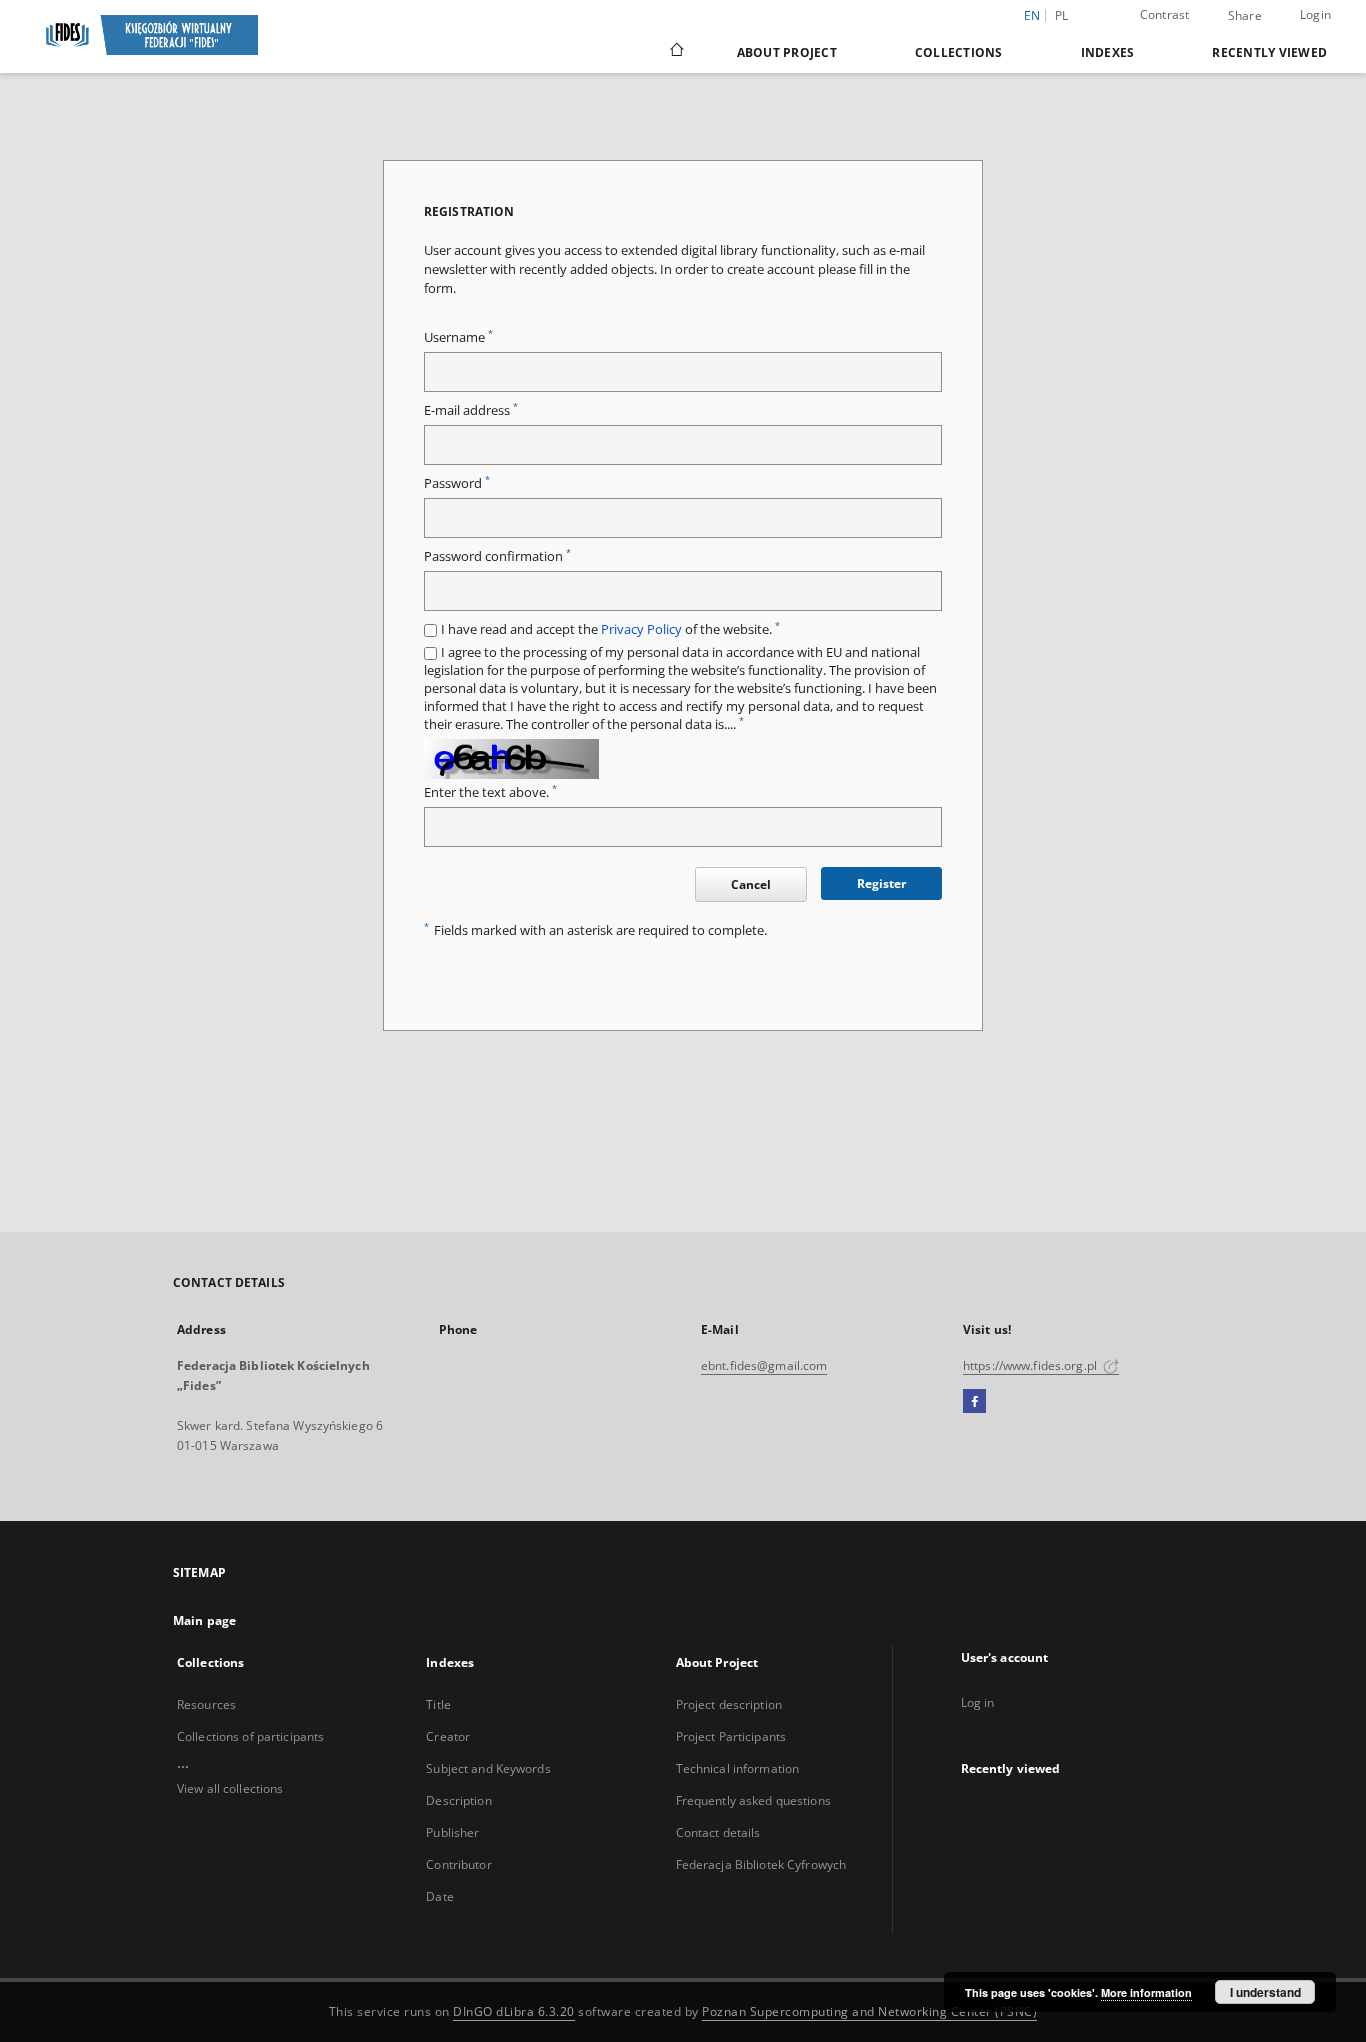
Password (457, 483)
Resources (206, 1704)
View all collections (230, 1788)
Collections (959, 52)
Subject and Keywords (488, 1768)
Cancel (751, 884)
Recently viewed (1269, 52)
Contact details (718, 1832)
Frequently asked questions (753, 1800)
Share (1245, 16)
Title (438, 1704)
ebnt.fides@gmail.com (764, 1365)
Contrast (1165, 14)
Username (458, 337)
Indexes (1108, 52)
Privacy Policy (641, 629)
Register (881, 883)
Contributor (458, 1864)
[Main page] (675, 52)
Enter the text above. (490, 792)
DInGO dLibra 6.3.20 (514, 2011)
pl (1062, 15)
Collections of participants (250, 1736)
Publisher (452, 1832)
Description (458, 1800)
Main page (204, 1620)
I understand (1265, 1992)
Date (439, 1896)
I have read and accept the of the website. (610, 629)
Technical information (738, 1768)
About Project (787, 52)
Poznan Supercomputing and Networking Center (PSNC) (869, 2011)
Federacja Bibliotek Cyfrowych (761, 1864)
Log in (978, 1702)
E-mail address (471, 410)
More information (1146, 1992)
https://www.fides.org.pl (1031, 1365)
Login (1315, 14)
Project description (729, 1704)
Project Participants (731, 1736)
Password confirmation (497, 556)
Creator (448, 1736)
